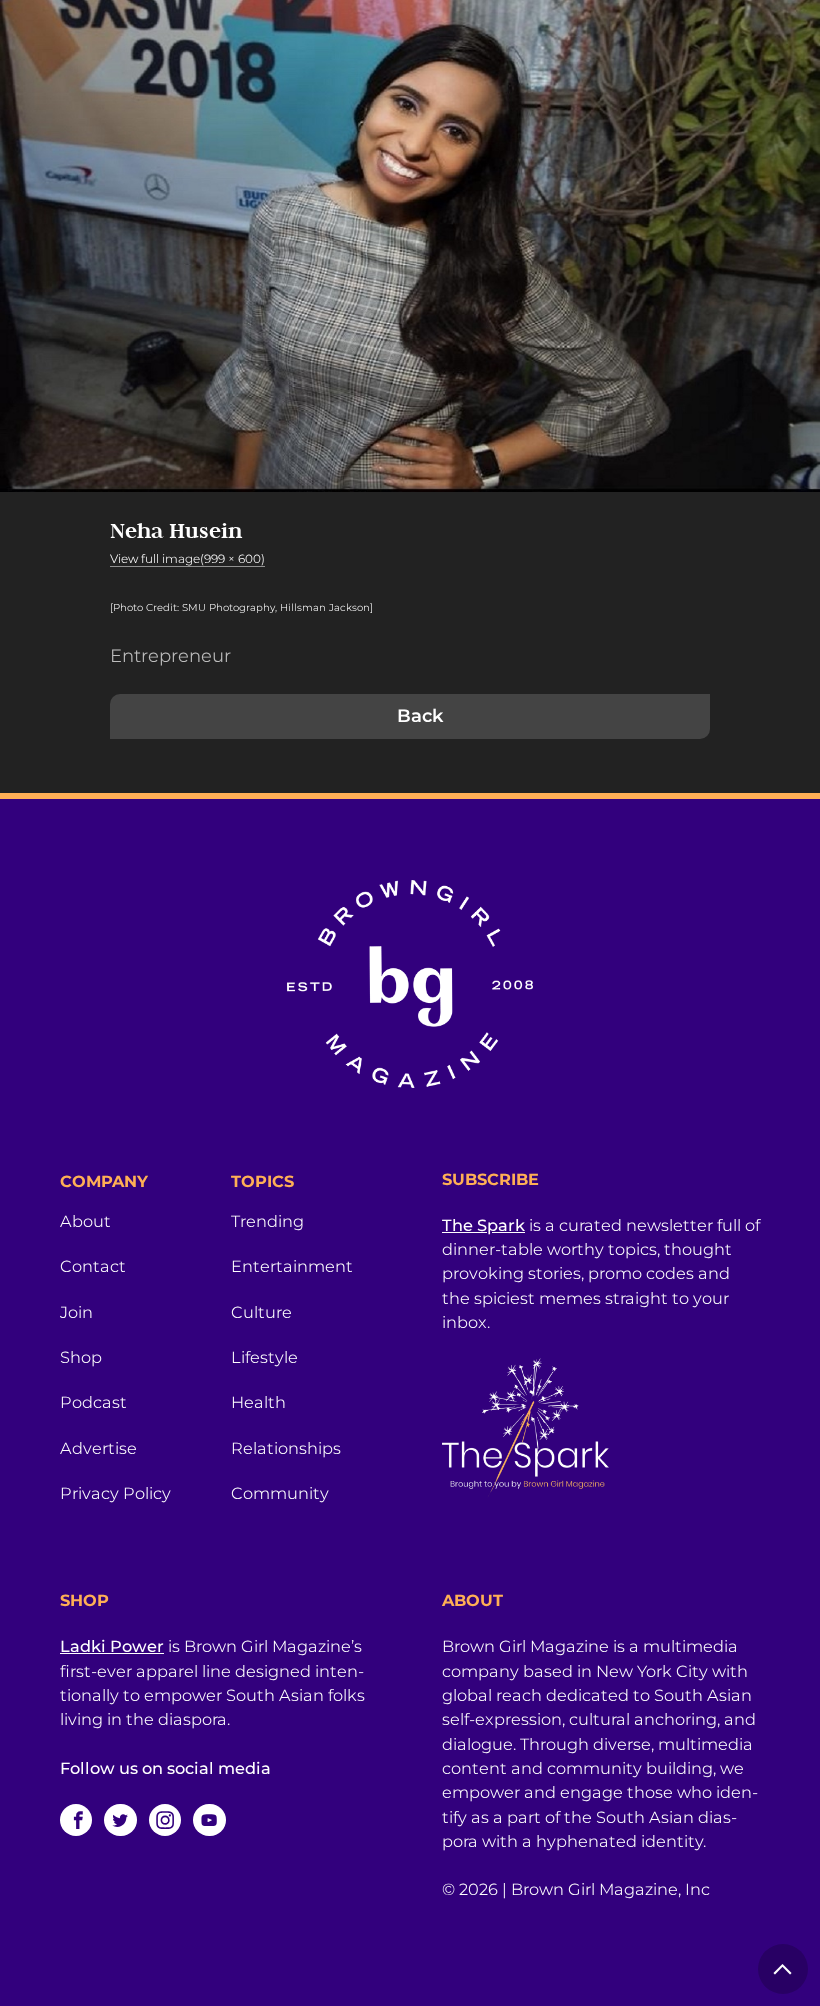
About (85, 1221)
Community (280, 1493)
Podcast (93, 1402)
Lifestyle (264, 1357)
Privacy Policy (115, 1493)
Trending (267, 1221)
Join (76, 1312)
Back (420, 716)
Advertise (98, 1448)
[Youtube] (209, 1820)
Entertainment (292, 1266)
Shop (81, 1357)
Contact (93, 1266)
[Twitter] (120, 1820)
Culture (261, 1312)
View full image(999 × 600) (187, 558)
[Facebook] (76, 1820)
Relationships (286, 1448)
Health (258, 1402)
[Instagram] (165, 1820)
